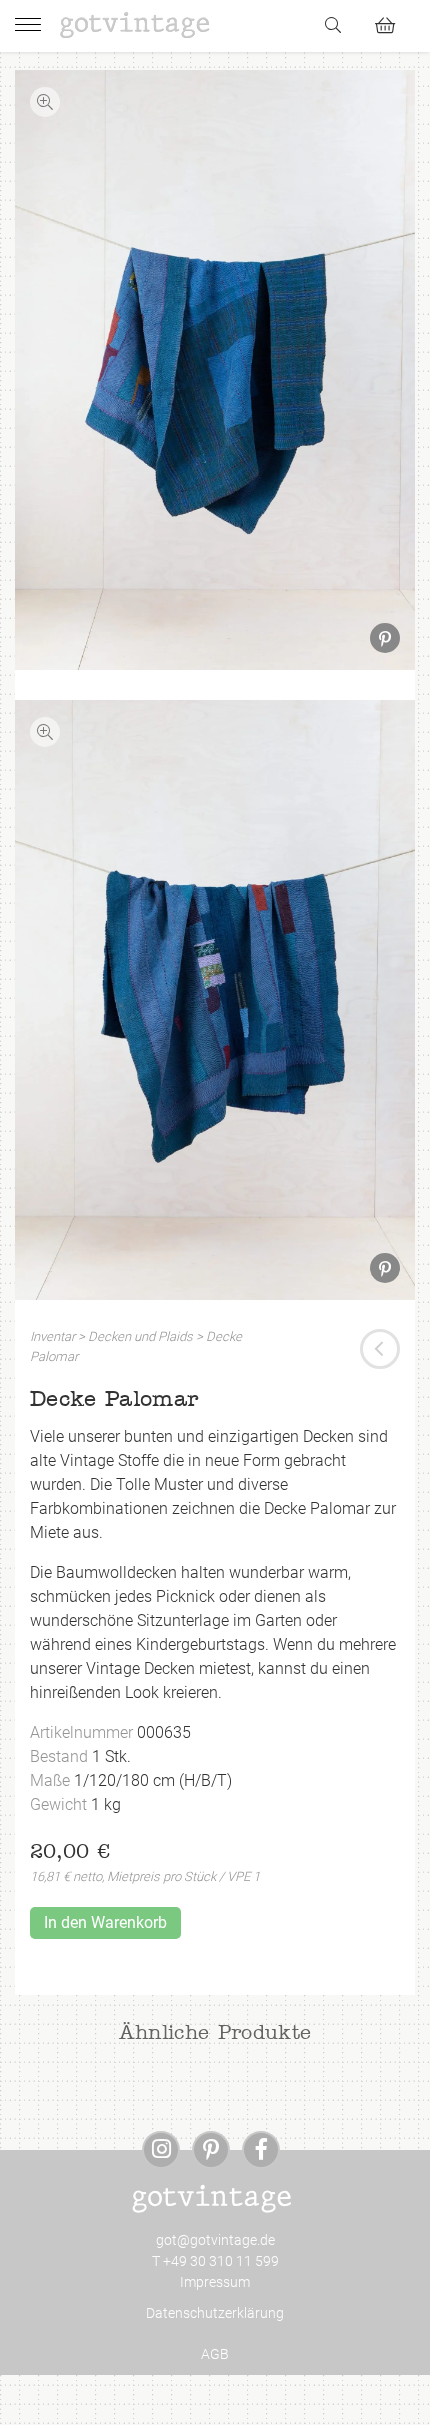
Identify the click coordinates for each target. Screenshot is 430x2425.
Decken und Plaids (140, 1336)
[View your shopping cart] (393, 22)
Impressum (215, 2282)
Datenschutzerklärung (215, 2313)
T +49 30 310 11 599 (215, 2261)
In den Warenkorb (105, 1922)
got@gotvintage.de (215, 2240)
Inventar (52, 1336)
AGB (215, 2354)
